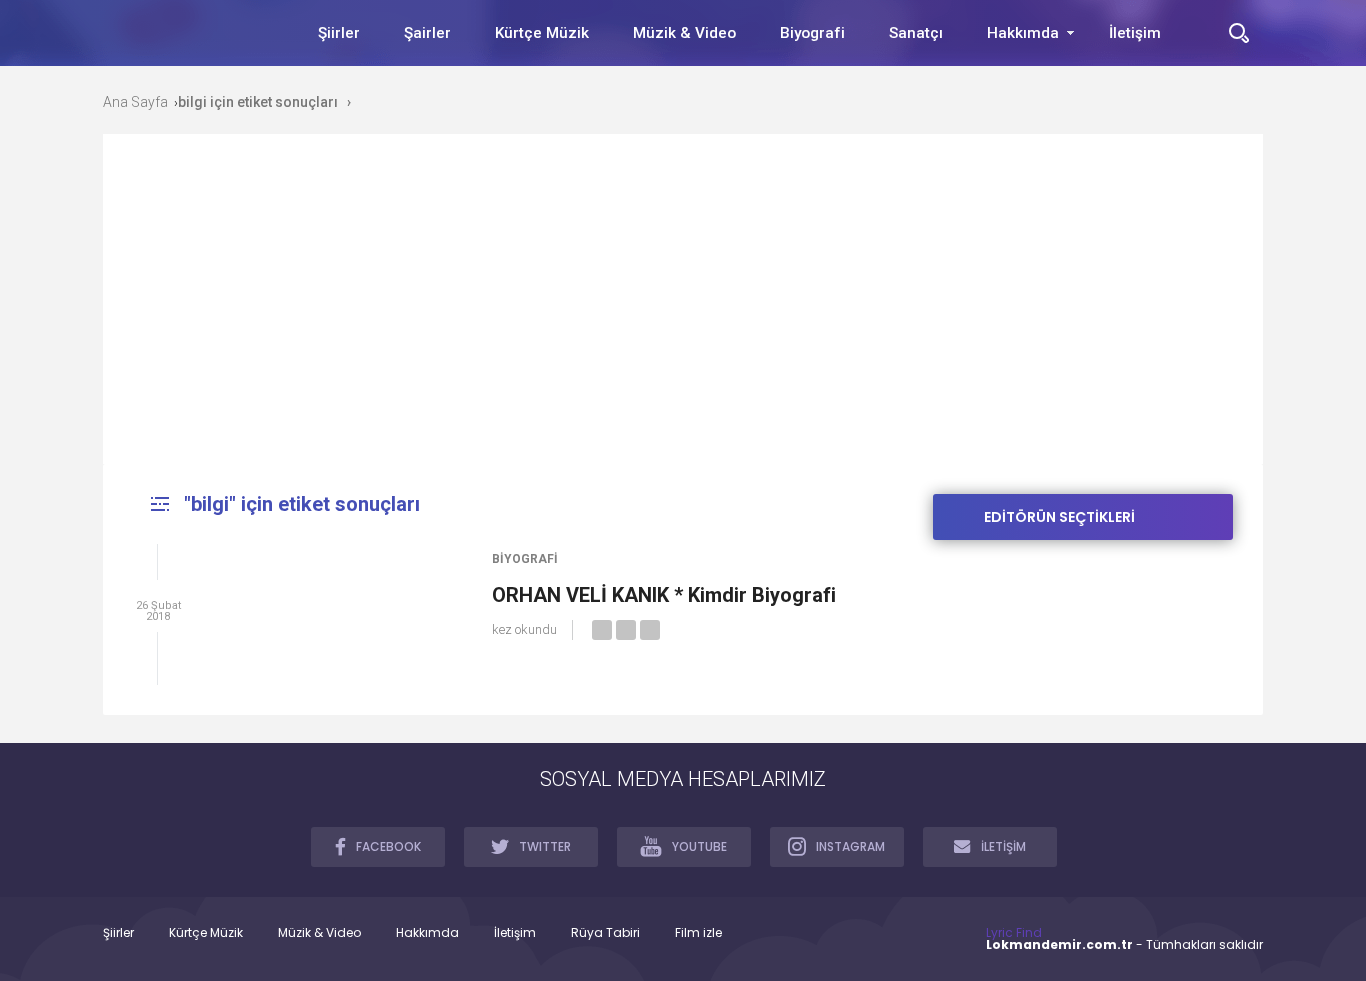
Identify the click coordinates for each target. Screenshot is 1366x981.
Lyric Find (1014, 932)
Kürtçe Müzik (542, 33)
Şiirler (339, 33)
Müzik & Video (684, 33)
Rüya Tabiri (605, 933)
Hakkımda (1023, 33)
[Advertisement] (683, 314)
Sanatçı (916, 33)
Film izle (698, 933)
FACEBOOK (388, 846)
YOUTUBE (699, 846)
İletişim (1135, 33)
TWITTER (545, 846)
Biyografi (812, 33)
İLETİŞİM (1003, 846)
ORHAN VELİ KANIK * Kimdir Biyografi (664, 595)
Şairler (427, 33)
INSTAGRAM (850, 846)
